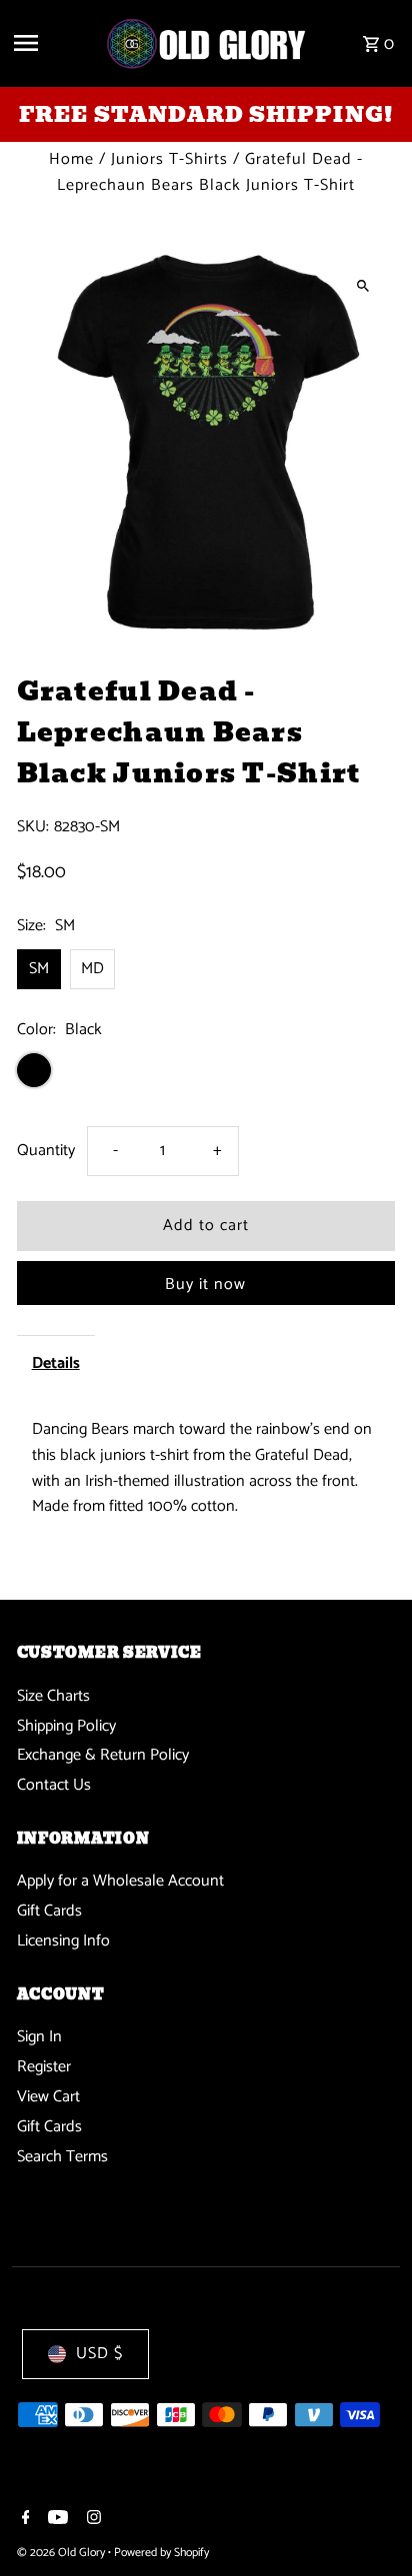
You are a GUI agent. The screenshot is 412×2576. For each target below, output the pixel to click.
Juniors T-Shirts (169, 159)
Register (44, 2067)
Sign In (39, 2037)
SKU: (33, 827)
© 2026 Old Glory (62, 2553)
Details (56, 1363)
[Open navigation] (51, 43)
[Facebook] (23, 2520)
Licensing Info (63, 1941)
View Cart (48, 2097)
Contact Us (54, 1785)
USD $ (99, 2354)
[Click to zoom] (362, 285)
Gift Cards (49, 1911)
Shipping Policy (66, 1726)
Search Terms (62, 2157)
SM (39, 969)
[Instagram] (91, 2520)
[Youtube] (55, 2520)
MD (92, 969)
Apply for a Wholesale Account (120, 1881)
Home (71, 159)
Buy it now (205, 1285)
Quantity (46, 1151)
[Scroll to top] (369, 2524)
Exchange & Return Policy (103, 1755)
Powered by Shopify (161, 2553)
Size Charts (53, 1696)
